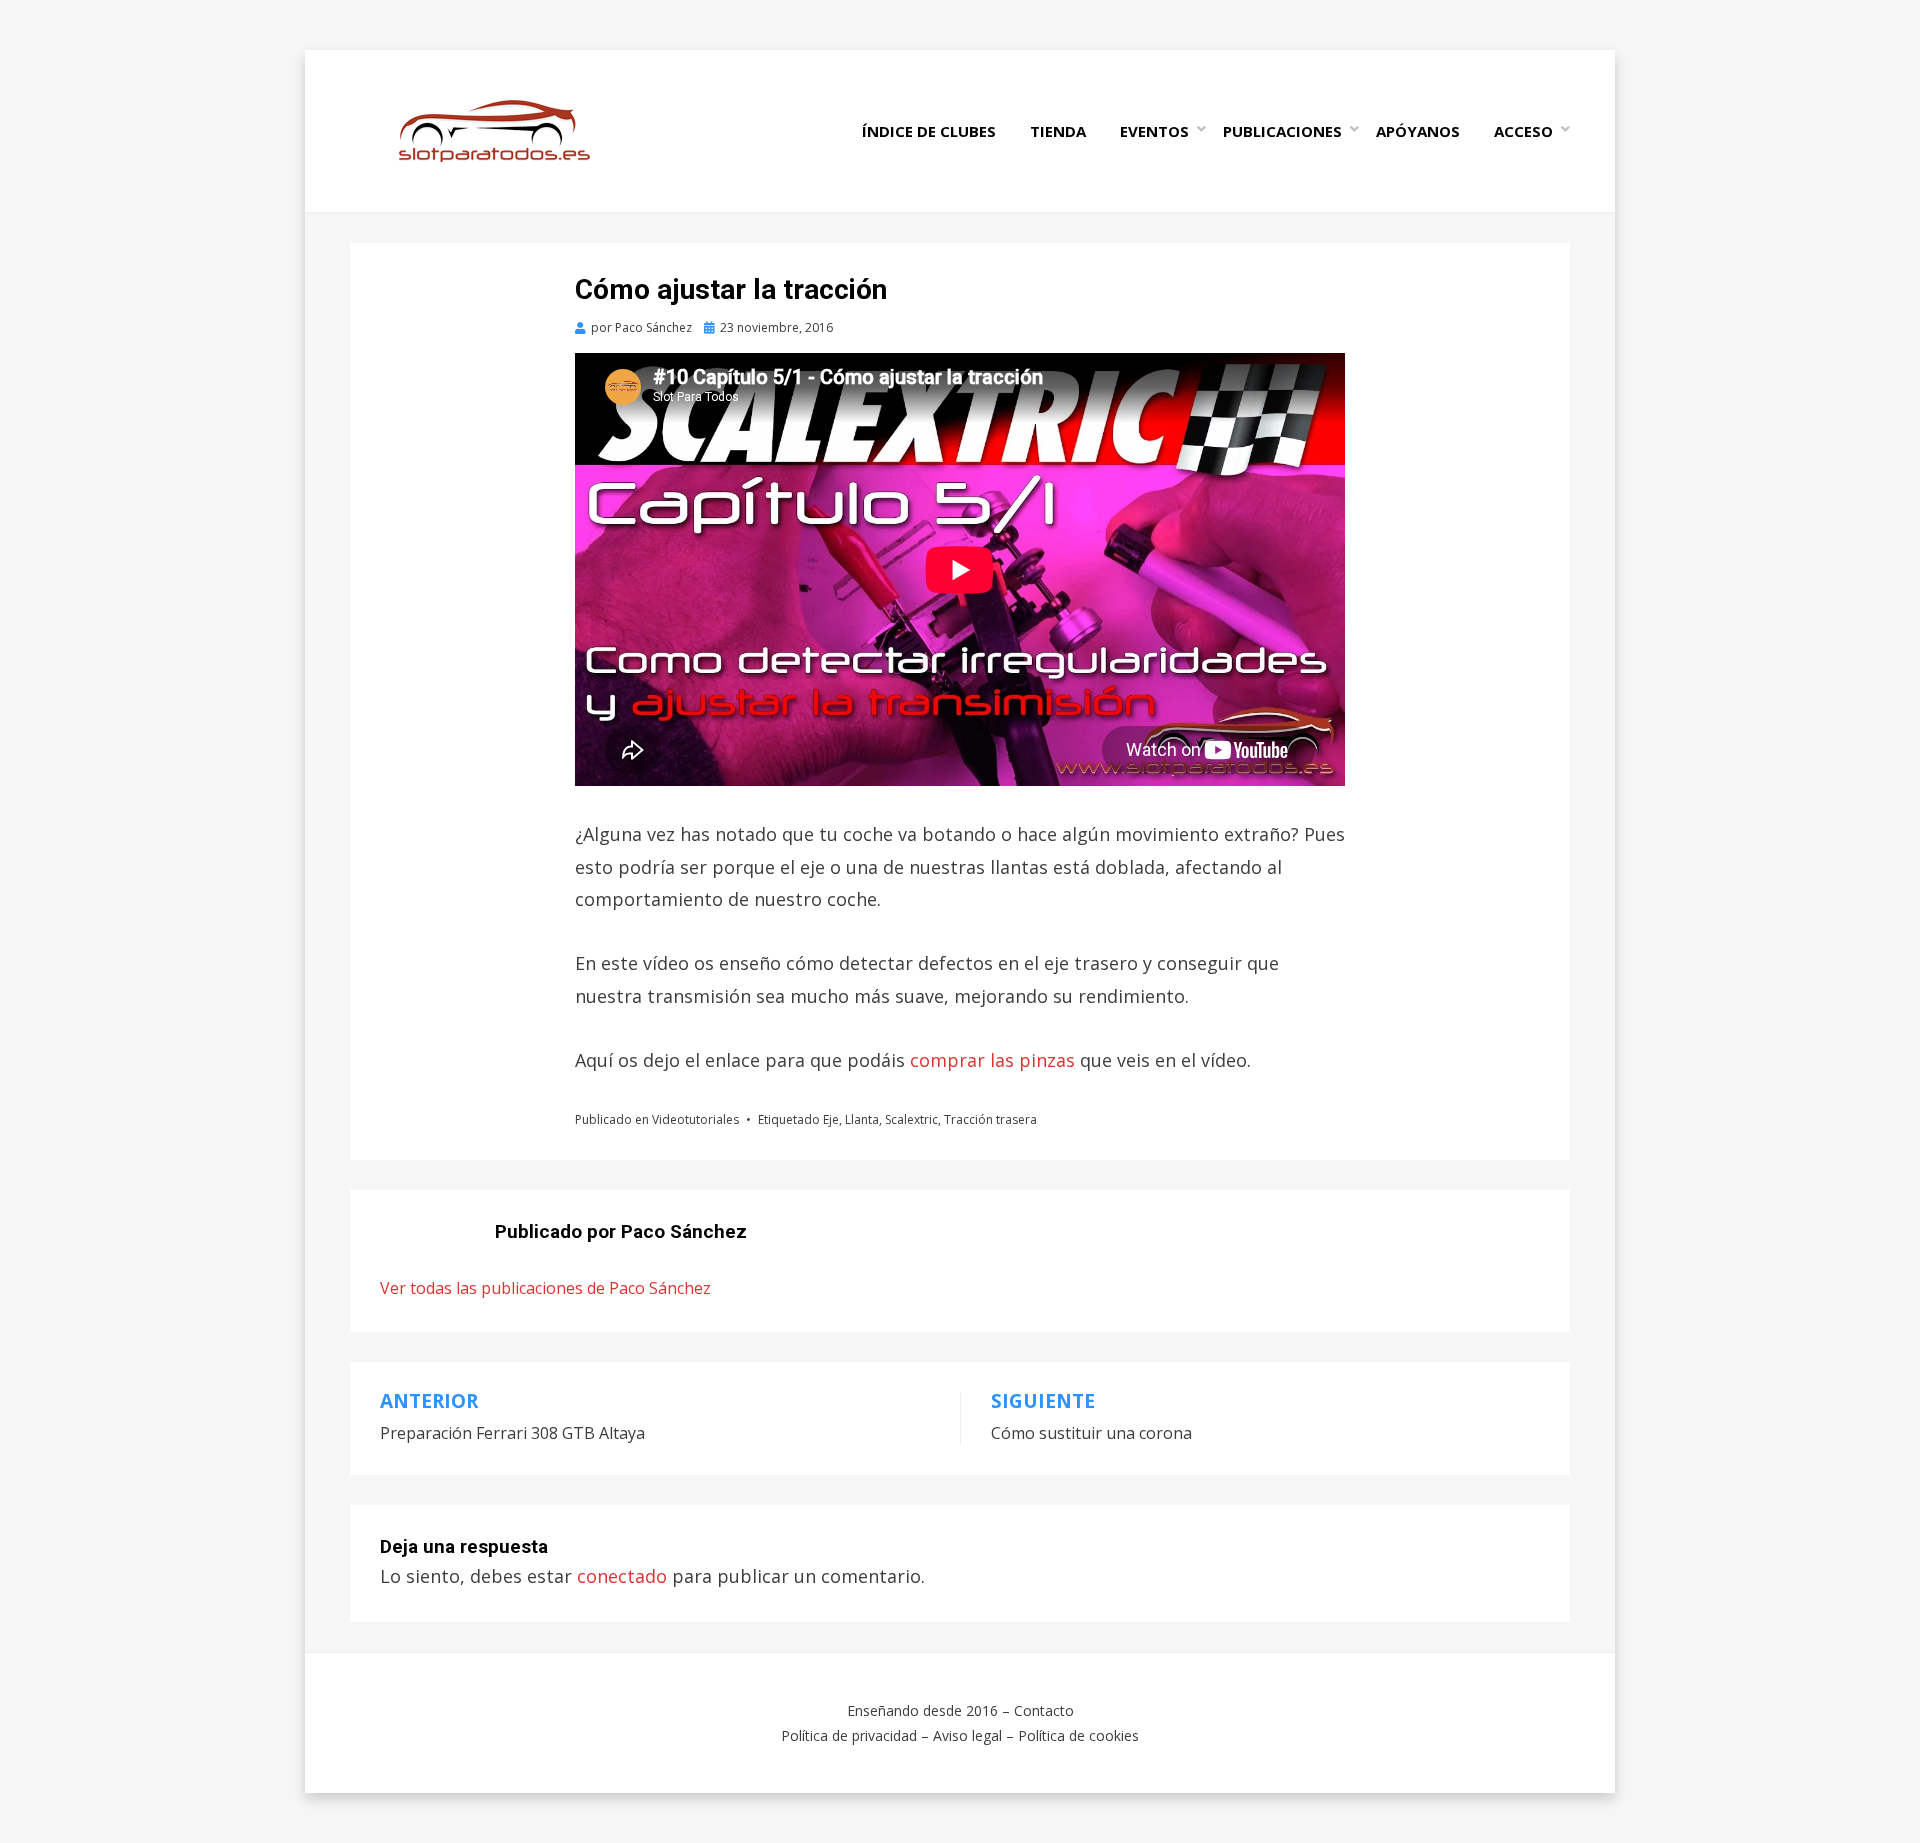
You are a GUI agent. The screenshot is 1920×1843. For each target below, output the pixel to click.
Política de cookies (1078, 1735)
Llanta (862, 1119)
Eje (831, 1119)
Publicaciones (1282, 131)
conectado (622, 1576)
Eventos (1154, 131)
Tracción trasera (990, 1119)
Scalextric (911, 1119)
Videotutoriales (695, 1119)
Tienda (1058, 131)
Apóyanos (1418, 131)
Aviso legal (967, 1735)
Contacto (1044, 1710)
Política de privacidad (849, 1735)
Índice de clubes (929, 131)
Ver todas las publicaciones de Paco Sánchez (545, 1288)
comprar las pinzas (992, 1060)
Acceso (1523, 131)
